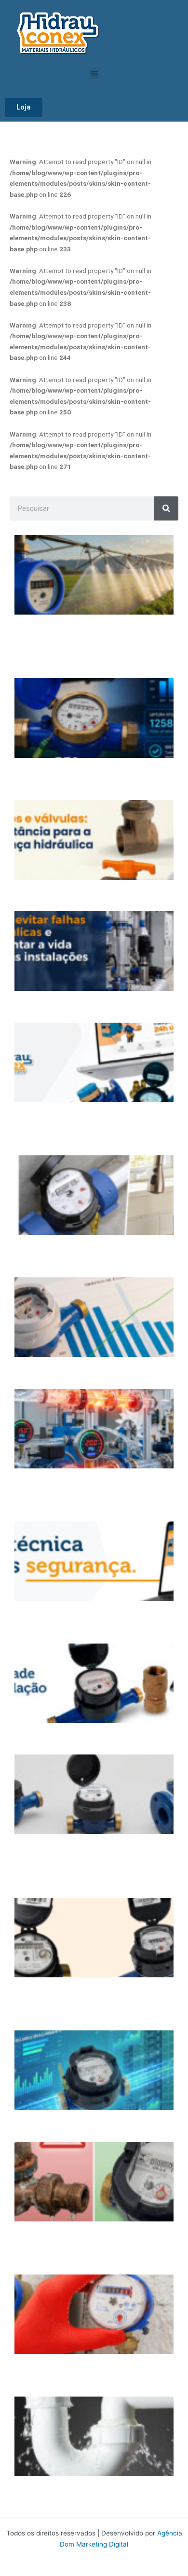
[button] (94, 73)
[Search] (166, 508)
